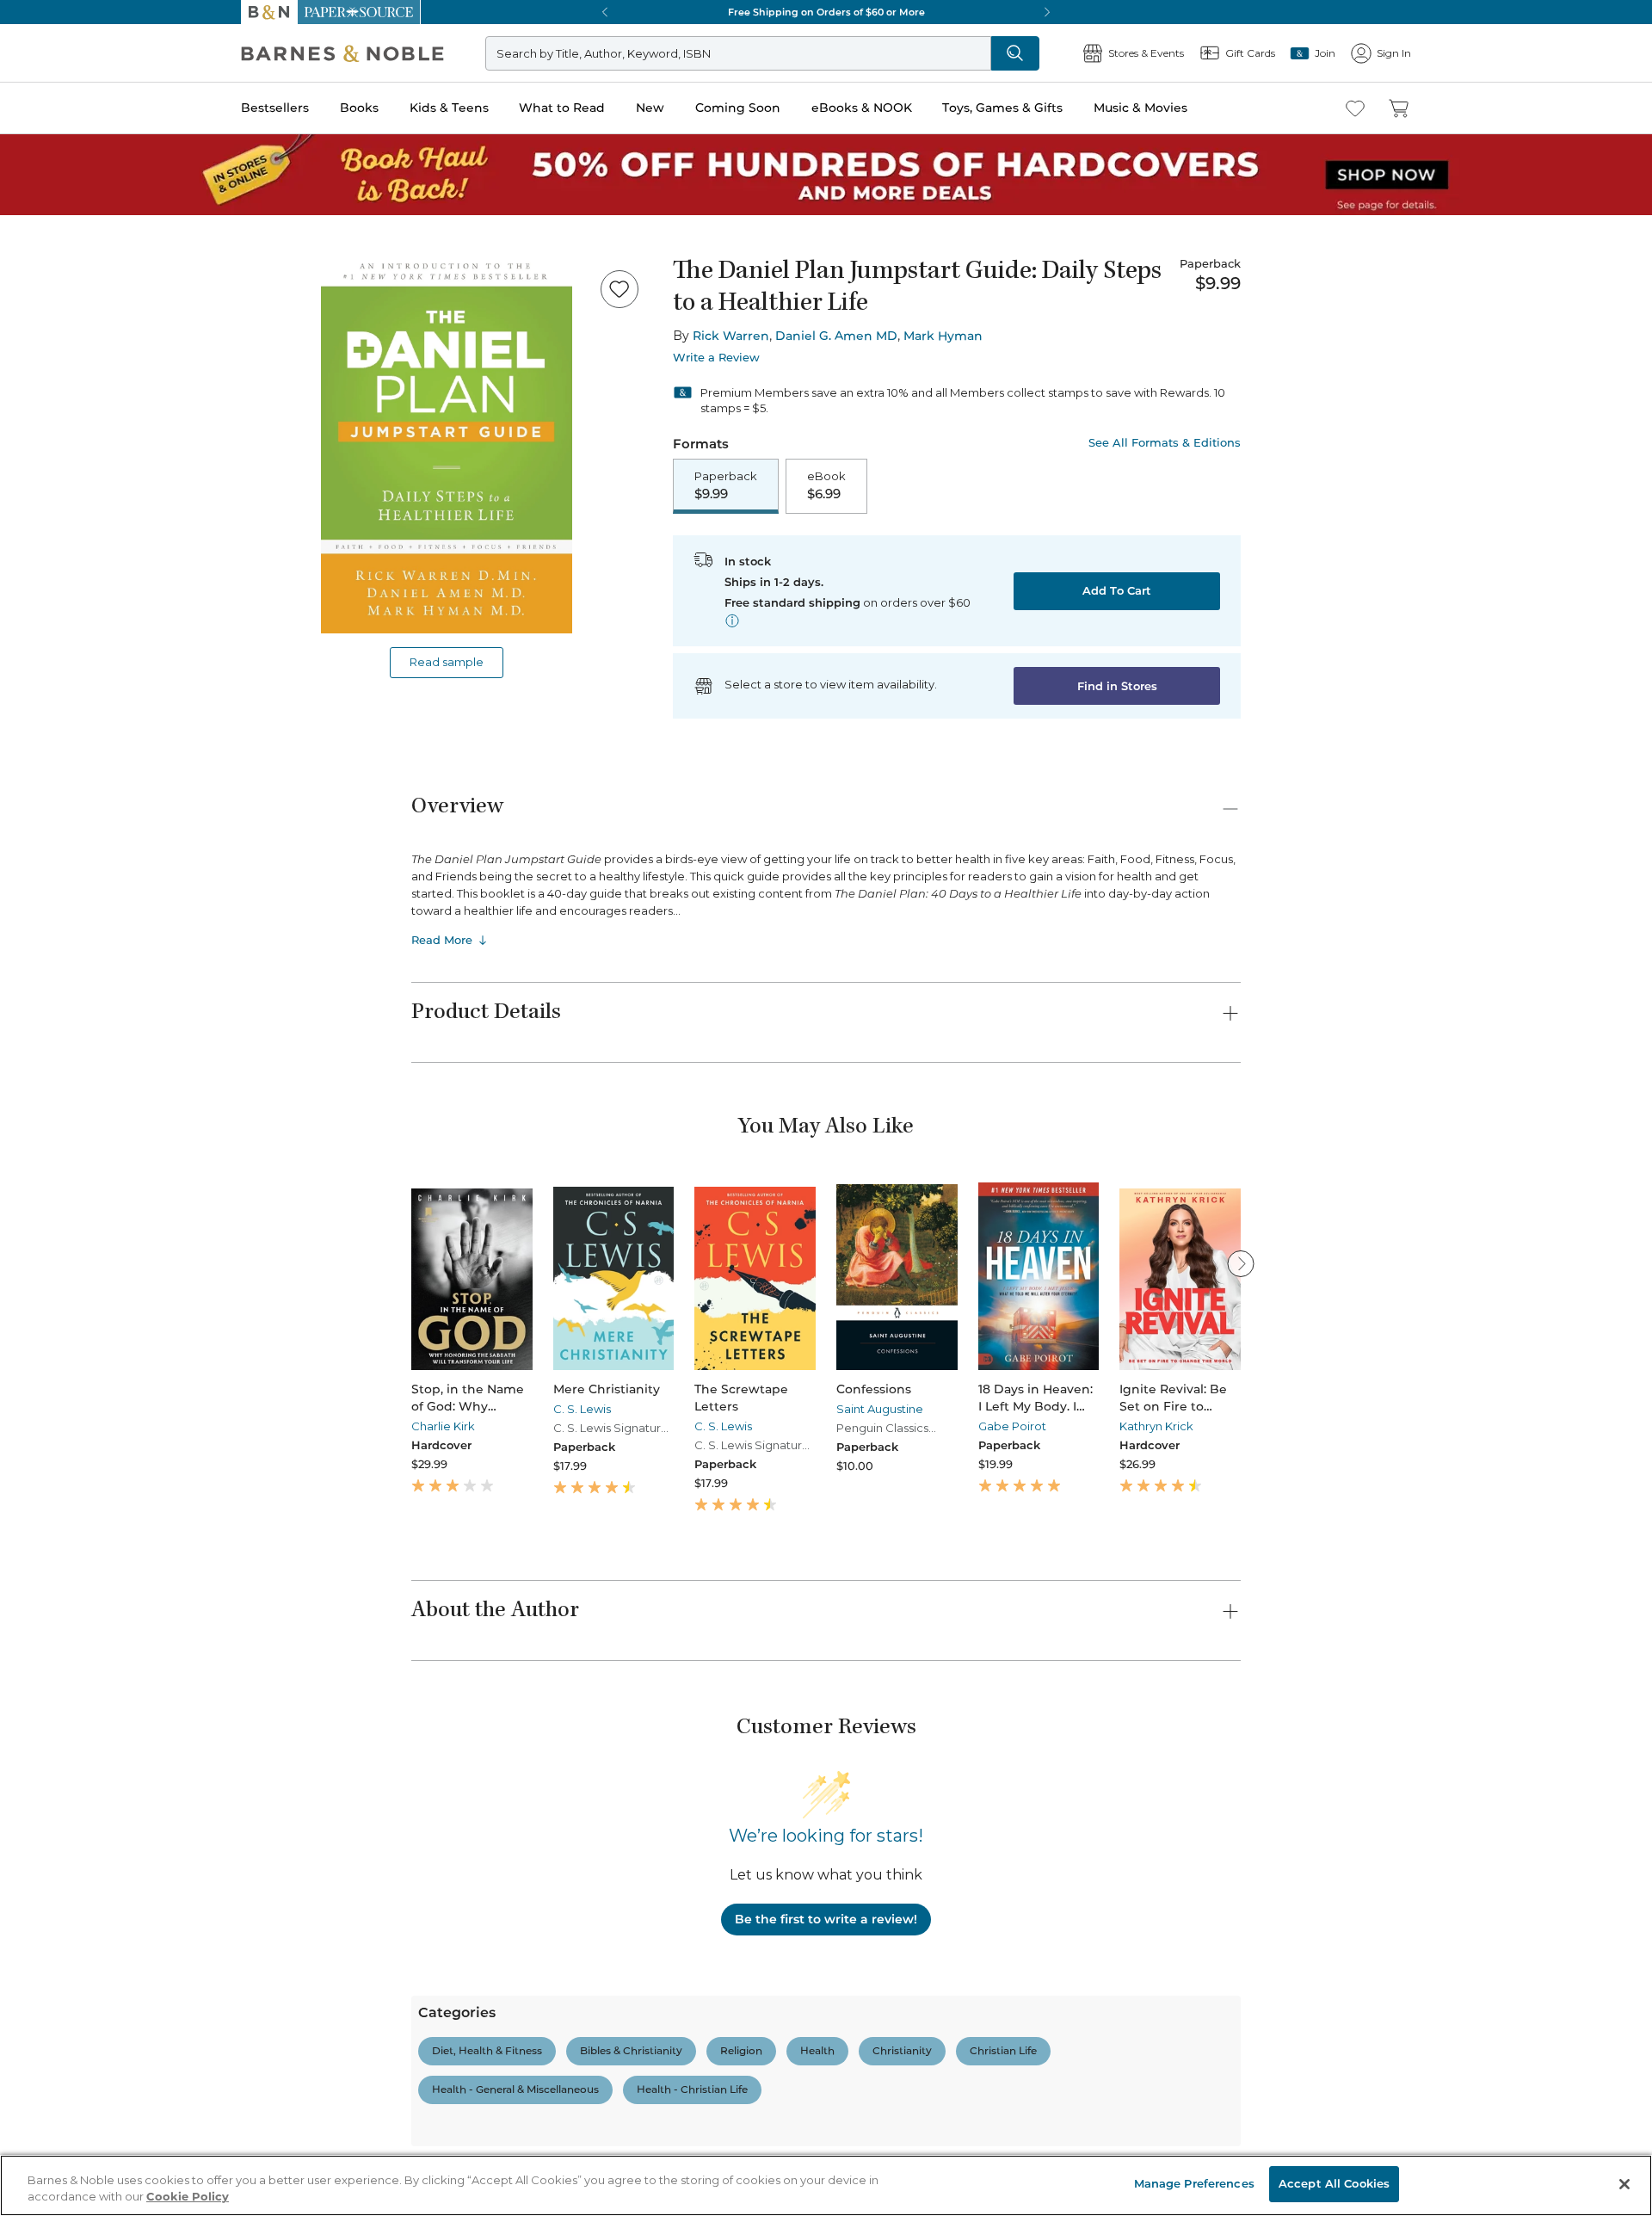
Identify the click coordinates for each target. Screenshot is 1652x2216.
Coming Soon (45, 561)
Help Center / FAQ (114, 1835)
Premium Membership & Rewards (155, 1810)
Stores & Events (75, 691)
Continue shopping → (67, 215)
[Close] (24, 278)
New (20, 545)
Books (30, 493)
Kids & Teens (47, 511)
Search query (67, 312)
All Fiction (105, 1937)
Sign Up (30, 156)
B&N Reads (61, 639)
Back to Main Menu (69, 776)
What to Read (48, 529)
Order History (65, 663)
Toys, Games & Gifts (67, 596)
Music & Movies (54, 614)
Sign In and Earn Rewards (113, 1761)
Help (41, 743)
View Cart (38, 68)
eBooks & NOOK (56, 578)
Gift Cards (59, 718)
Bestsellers (36, 475)
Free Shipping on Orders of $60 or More (117, 1083)
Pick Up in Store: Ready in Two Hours (113, 1142)
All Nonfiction (115, 2138)
